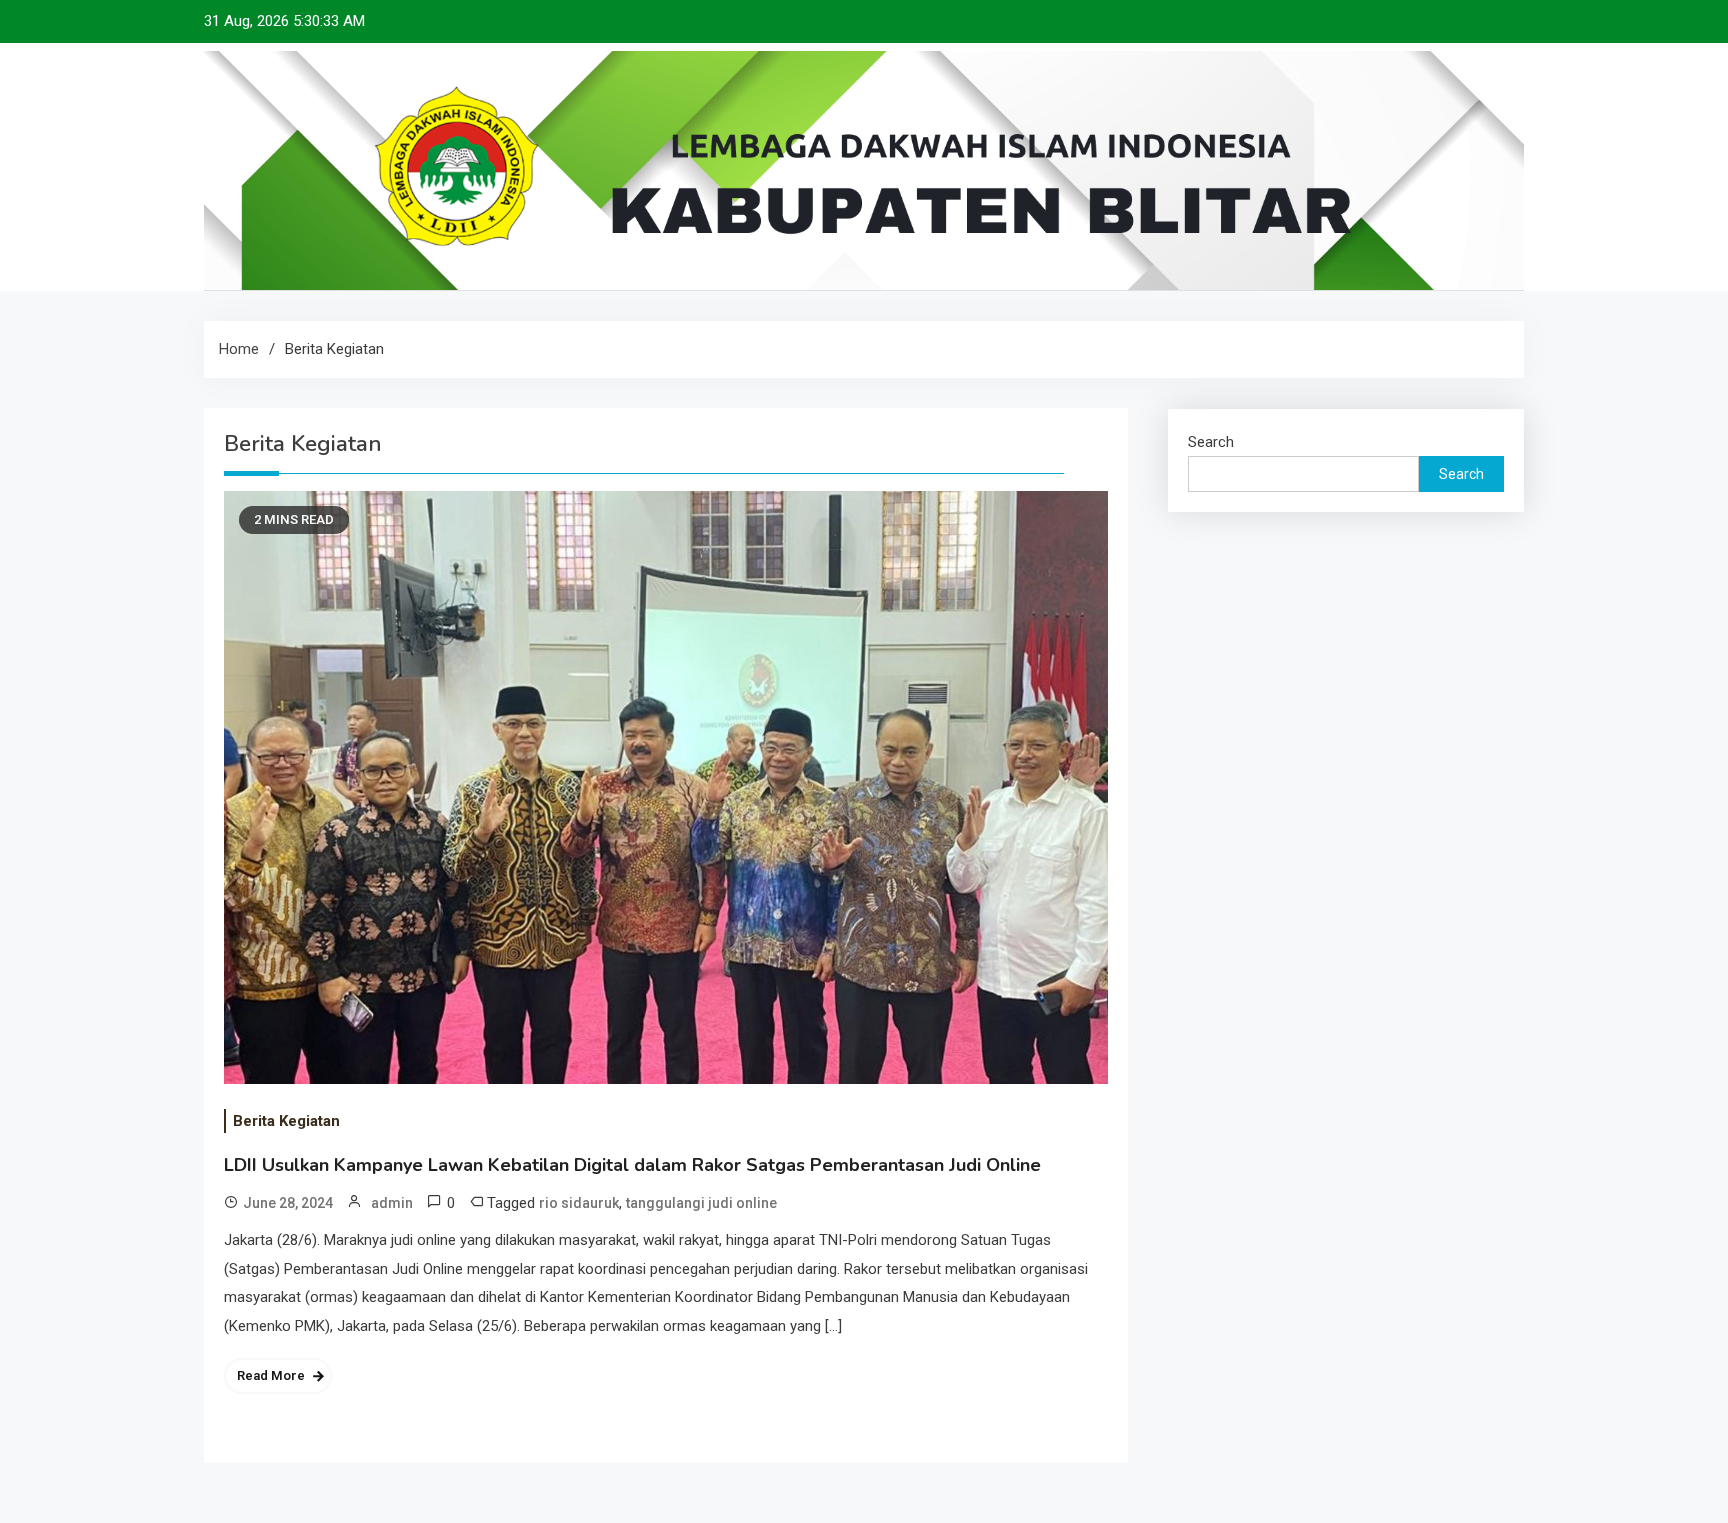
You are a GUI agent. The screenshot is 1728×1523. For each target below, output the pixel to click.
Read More (271, 1375)
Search (1211, 442)
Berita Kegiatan (286, 1121)
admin (392, 1203)
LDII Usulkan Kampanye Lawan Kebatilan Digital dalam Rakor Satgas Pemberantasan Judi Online (632, 1165)
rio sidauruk (579, 1203)
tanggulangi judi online (701, 1203)
